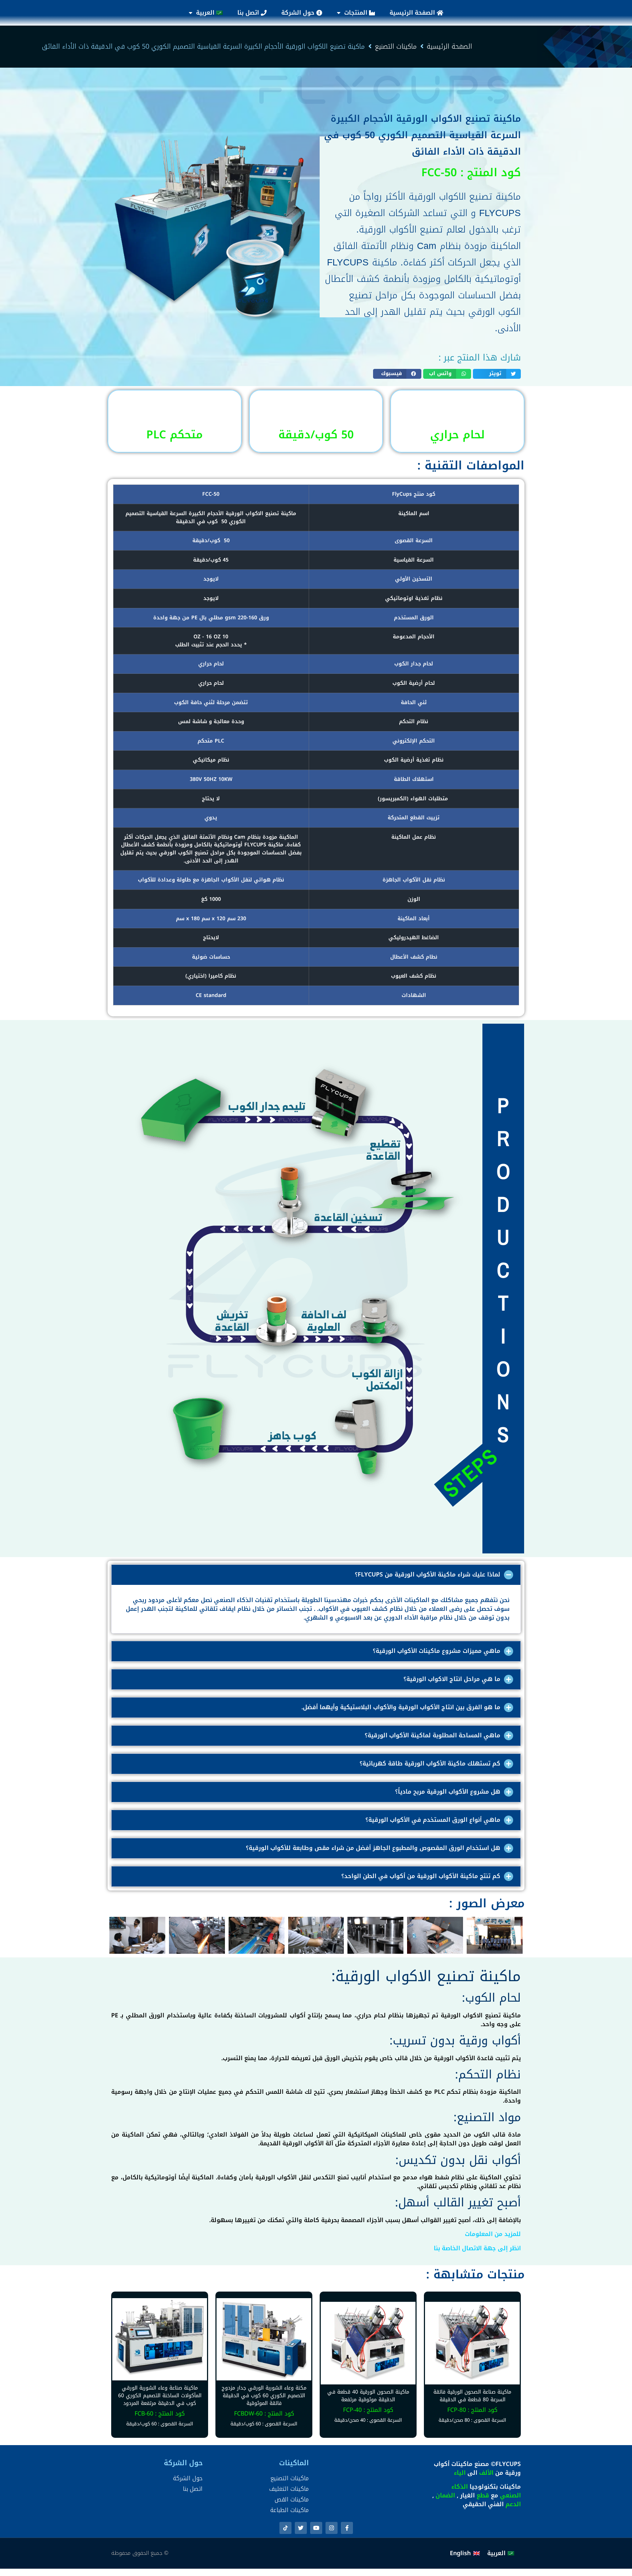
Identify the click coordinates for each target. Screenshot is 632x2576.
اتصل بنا (249, 13)
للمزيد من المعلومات (493, 2234)
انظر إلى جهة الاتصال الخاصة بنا (477, 2248)
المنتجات (357, 13)
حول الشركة (299, 13)
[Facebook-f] (347, 2528)
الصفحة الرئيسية (413, 13)
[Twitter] (301, 2528)
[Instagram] (332, 2528)
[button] (497, 374)
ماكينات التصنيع (396, 47)
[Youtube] (316, 2528)
